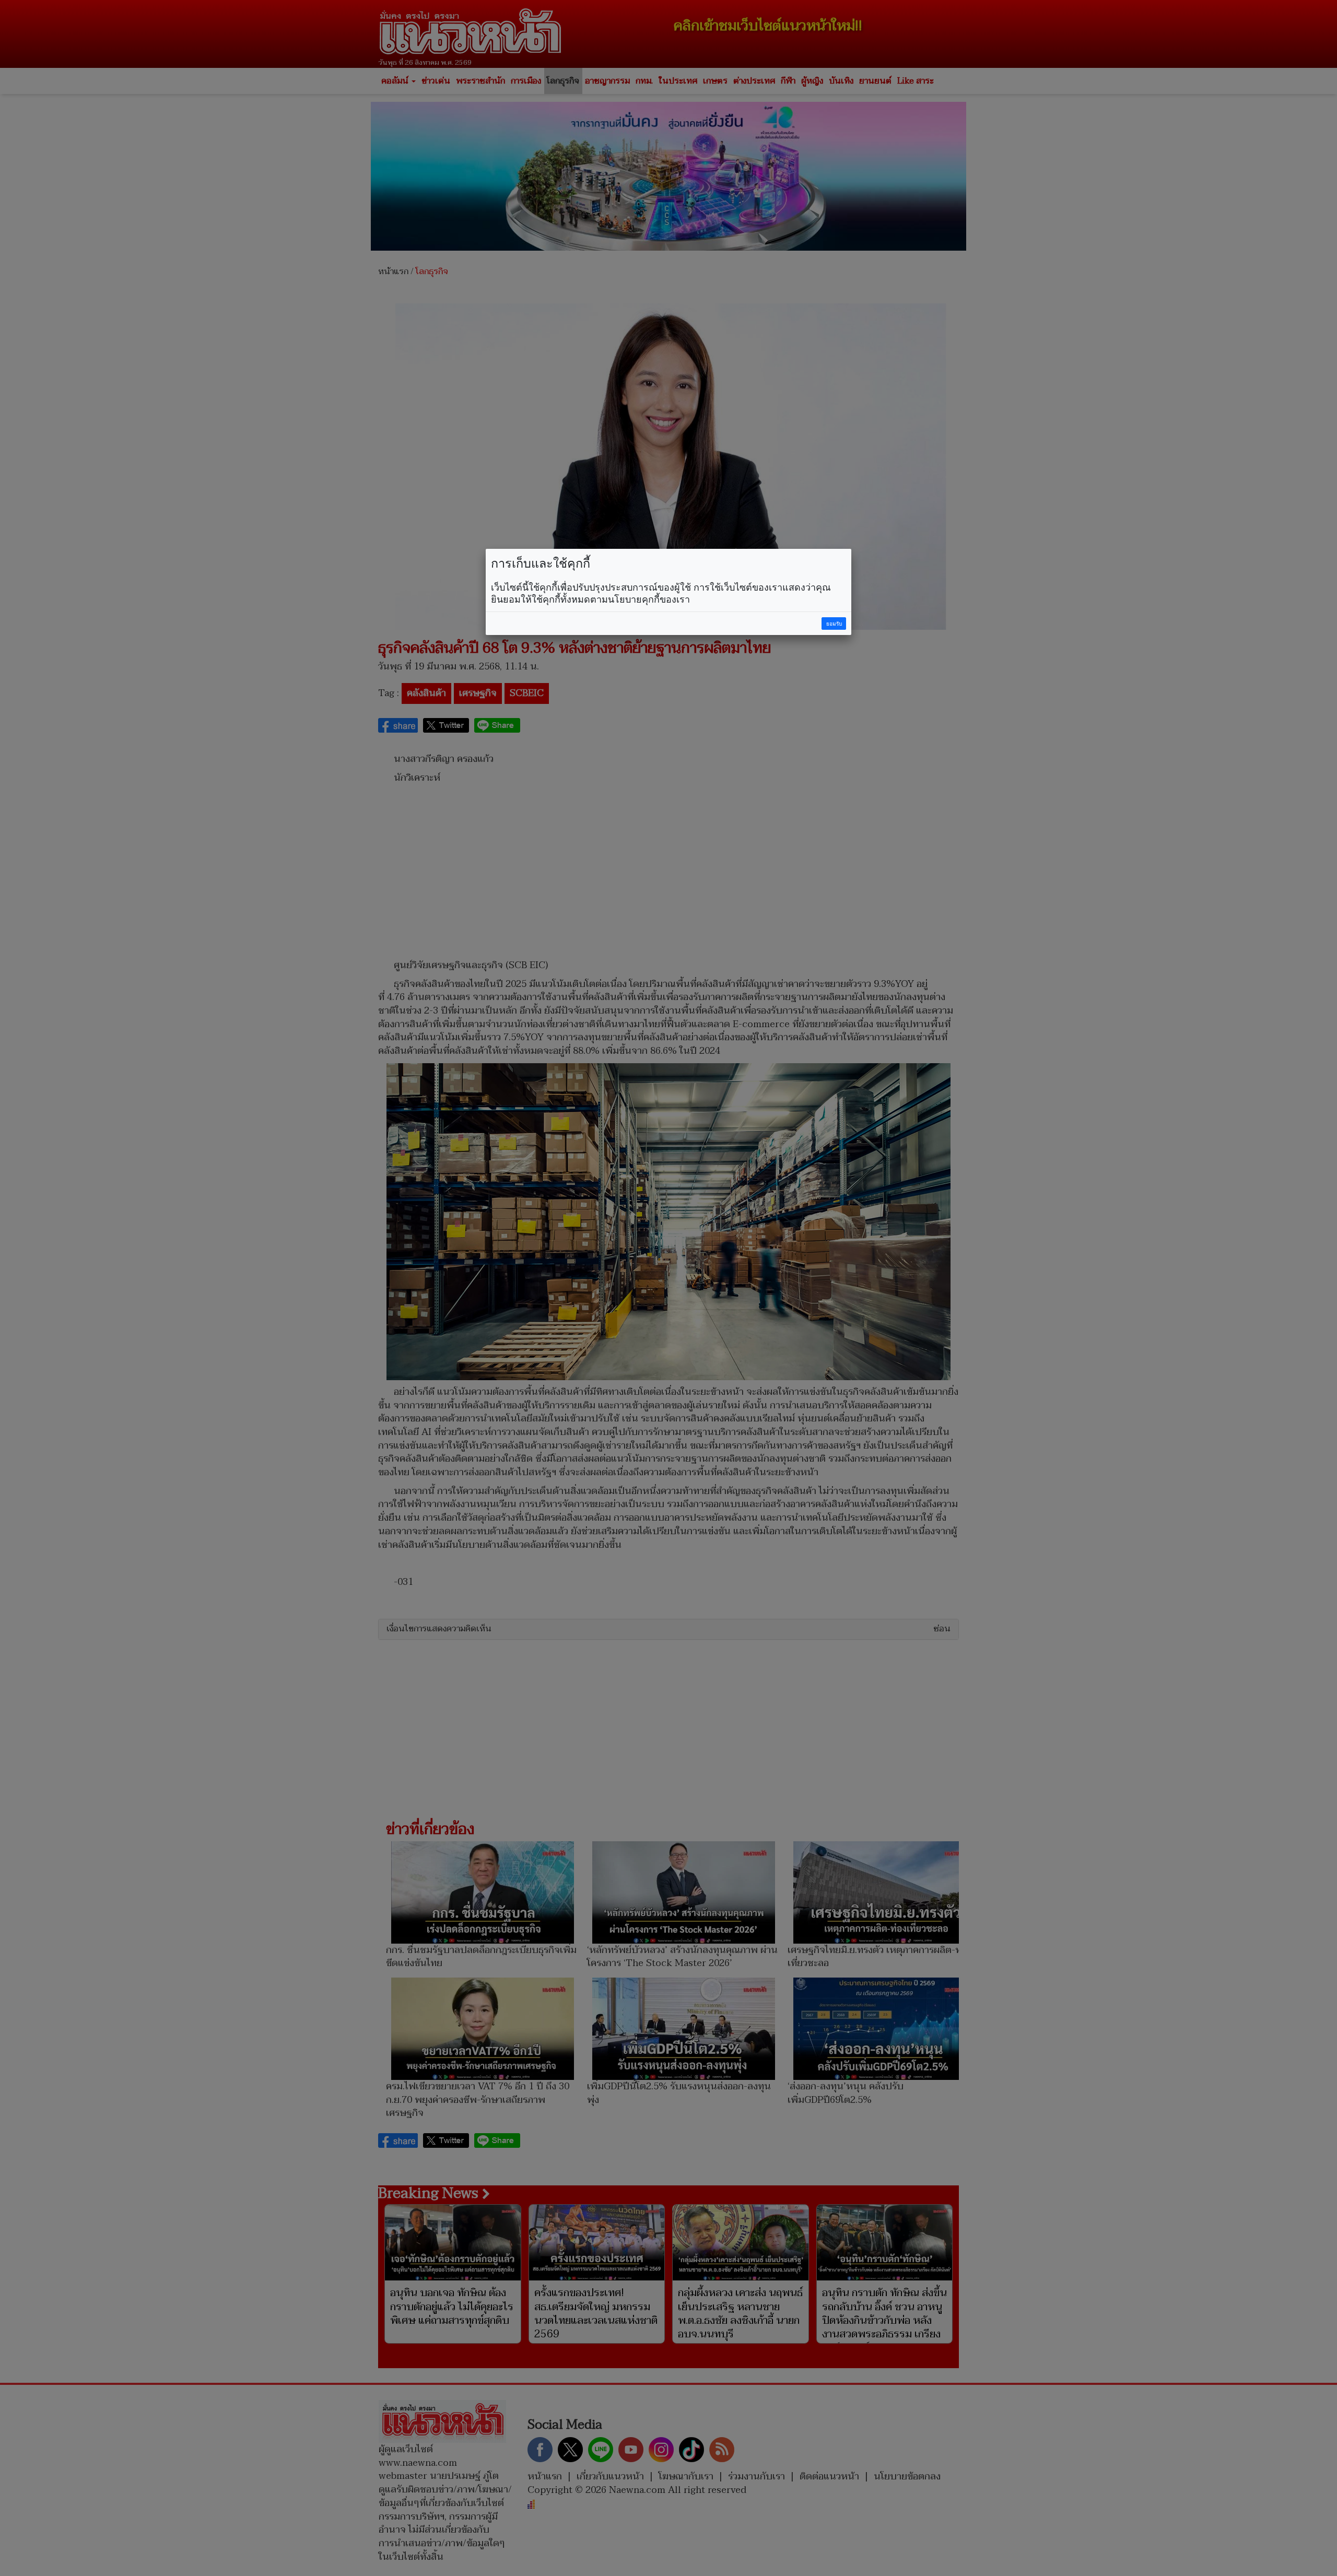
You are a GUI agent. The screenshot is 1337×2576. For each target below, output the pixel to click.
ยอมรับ (834, 624)
